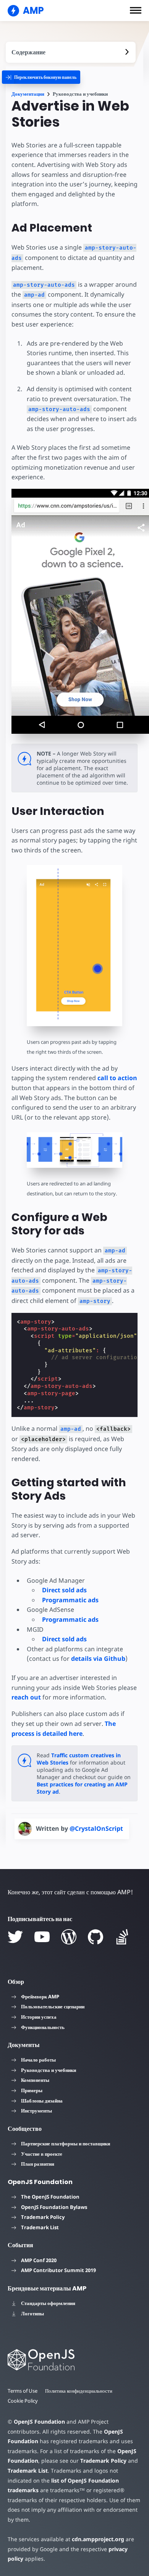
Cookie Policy (23, 2401)
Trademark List (40, 2227)
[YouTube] (42, 1937)
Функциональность (43, 2027)
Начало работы (38, 2060)
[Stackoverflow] (122, 1937)
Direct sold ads (64, 1590)
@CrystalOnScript (96, 1828)
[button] (136, 10)
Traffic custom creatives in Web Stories (79, 1759)
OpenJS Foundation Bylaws (54, 2207)
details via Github (98, 1659)
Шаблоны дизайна (42, 2101)
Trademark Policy (43, 2217)
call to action (117, 1078)
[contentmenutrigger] (71, 52)
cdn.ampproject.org (98, 2539)
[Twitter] (15, 1937)
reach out (26, 1697)
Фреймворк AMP (40, 1996)
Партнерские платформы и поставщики (66, 2143)
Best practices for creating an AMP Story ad (82, 1788)
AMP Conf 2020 (39, 2260)
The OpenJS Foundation (50, 2197)
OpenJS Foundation (39, 2422)
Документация (28, 94)
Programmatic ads (70, 1600)
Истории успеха (39, 2017)
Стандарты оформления (48, 2303)
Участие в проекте (42, 2154)
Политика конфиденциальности (79, 2391)
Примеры (32, 2090)
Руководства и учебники (49, 2070)
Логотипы (32, 2313)
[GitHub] (96, 1937)
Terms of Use (23, 2391)
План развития (38, 2164)
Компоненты (35, 2080)
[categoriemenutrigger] (41, 77)
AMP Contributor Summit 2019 (58, 2270)
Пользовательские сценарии (53, 2006)
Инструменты (36, 2111)
